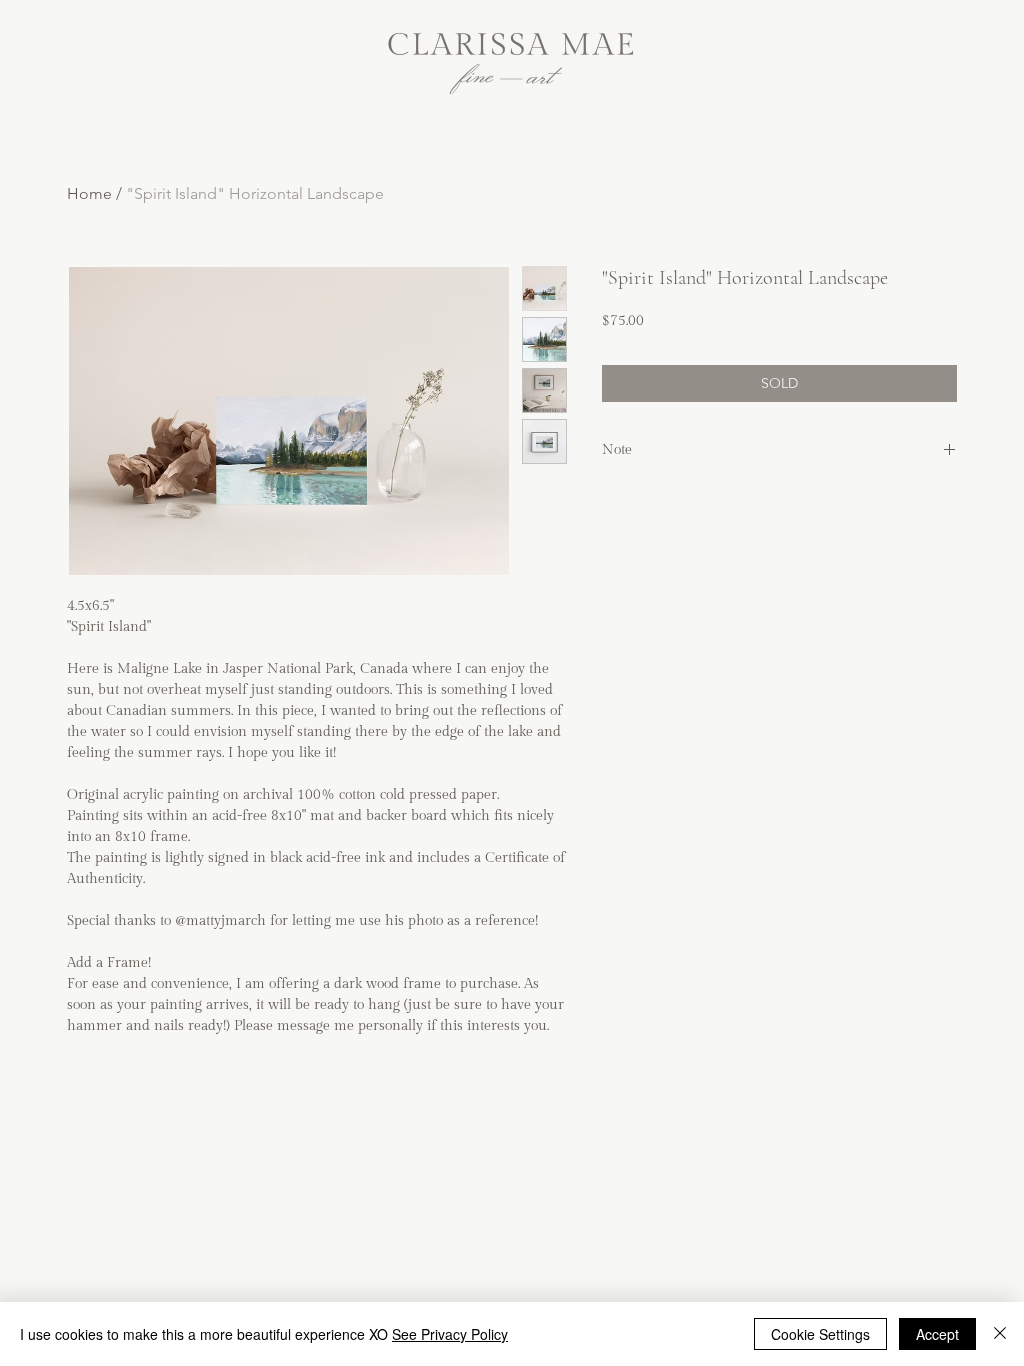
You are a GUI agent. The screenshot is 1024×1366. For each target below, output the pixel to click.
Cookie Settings (820, 1334)
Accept (937, 1334)
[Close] (1000, 1334)
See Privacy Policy (450, 1334)
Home (89, 193)
